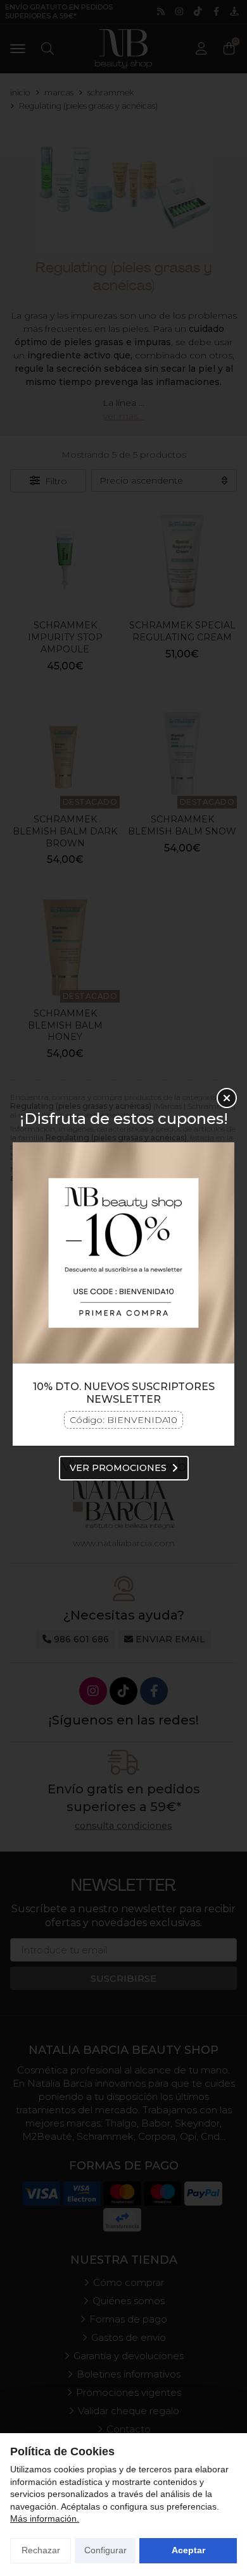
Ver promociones (118, 1468)
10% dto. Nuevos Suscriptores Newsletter (124, 1393)
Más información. (45, 2518)
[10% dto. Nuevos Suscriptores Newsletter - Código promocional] (123, 1253)
